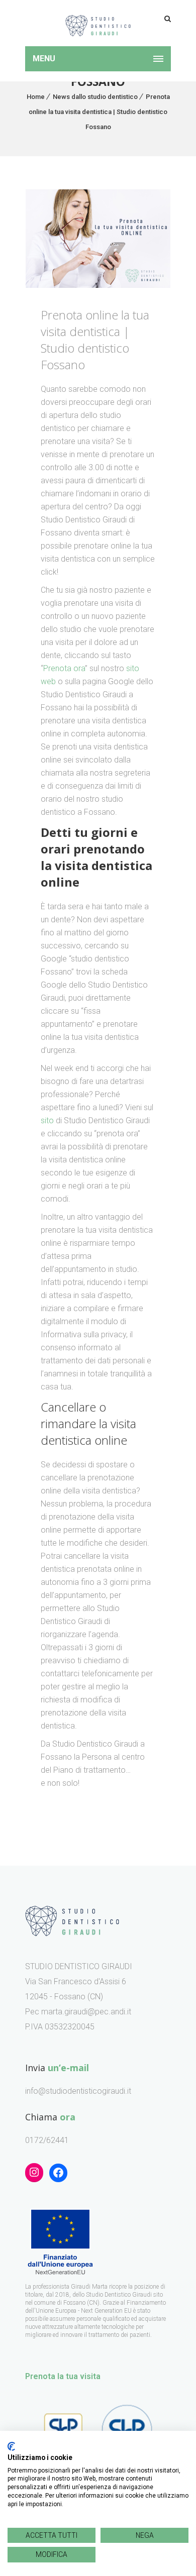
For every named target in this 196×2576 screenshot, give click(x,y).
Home (36, 97)
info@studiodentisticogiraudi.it (78, 2091)
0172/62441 (47, 2140)
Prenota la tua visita (63, 2376)
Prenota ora (64, 668)
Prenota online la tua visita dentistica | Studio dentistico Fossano (99, 112)
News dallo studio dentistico (95, 97)
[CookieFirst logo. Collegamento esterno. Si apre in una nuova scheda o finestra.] (11, 2446)
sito (47, 1120)
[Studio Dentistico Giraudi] (98, 23)
